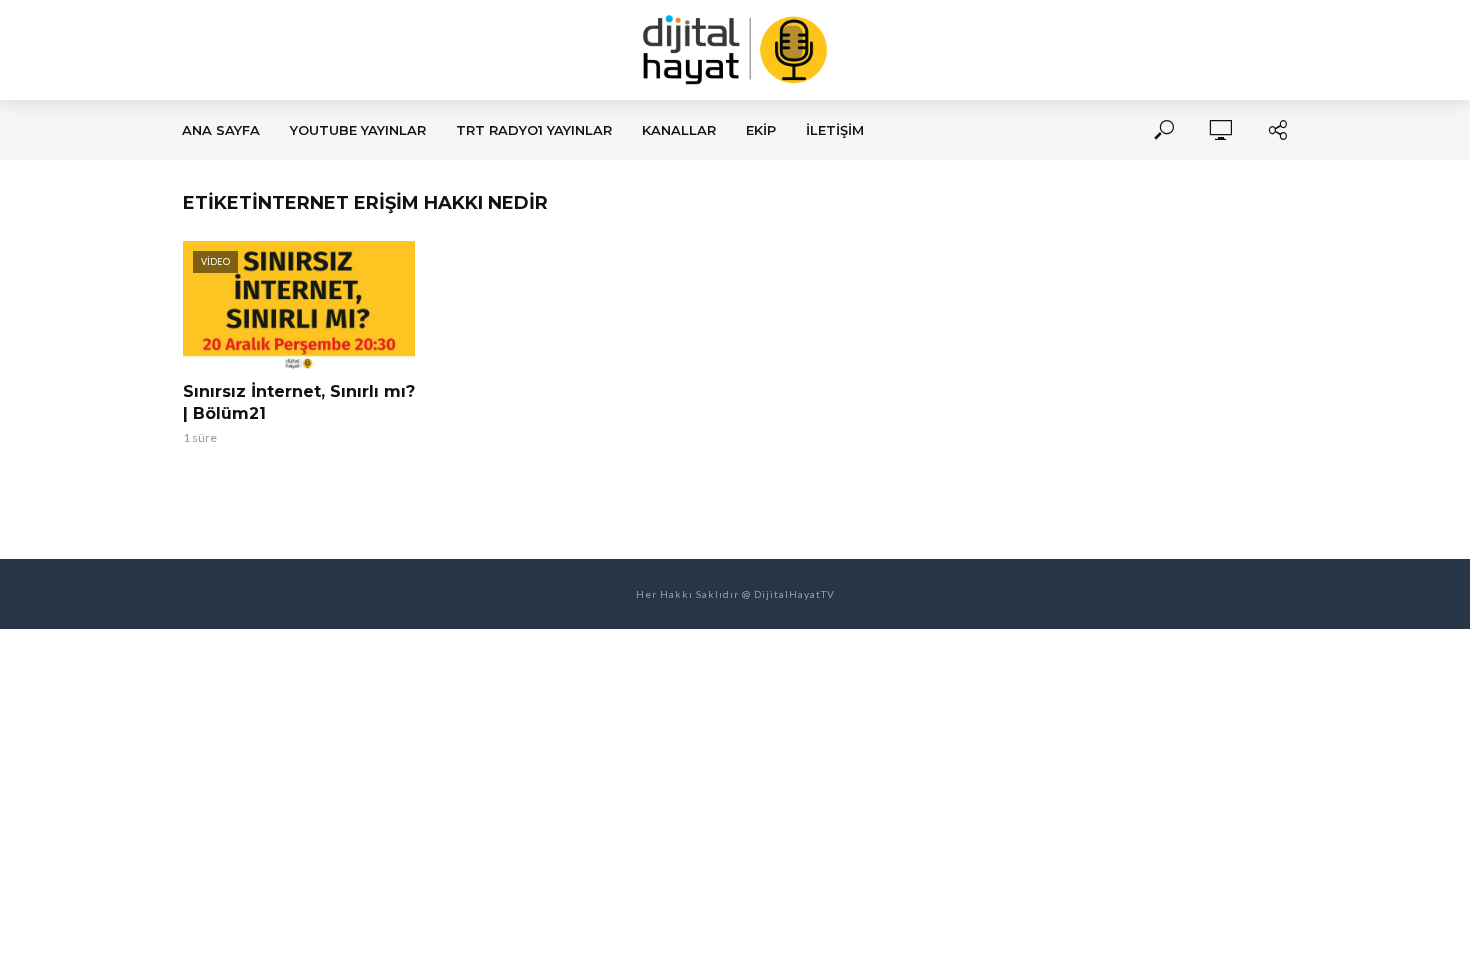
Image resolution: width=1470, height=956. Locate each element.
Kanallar (679, 130)
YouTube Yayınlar (358, 130)
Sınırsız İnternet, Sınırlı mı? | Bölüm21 (299, 402)
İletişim (835, 130)
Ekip (761, 130)
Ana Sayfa (221, 130)
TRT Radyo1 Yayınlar (534, 130)
